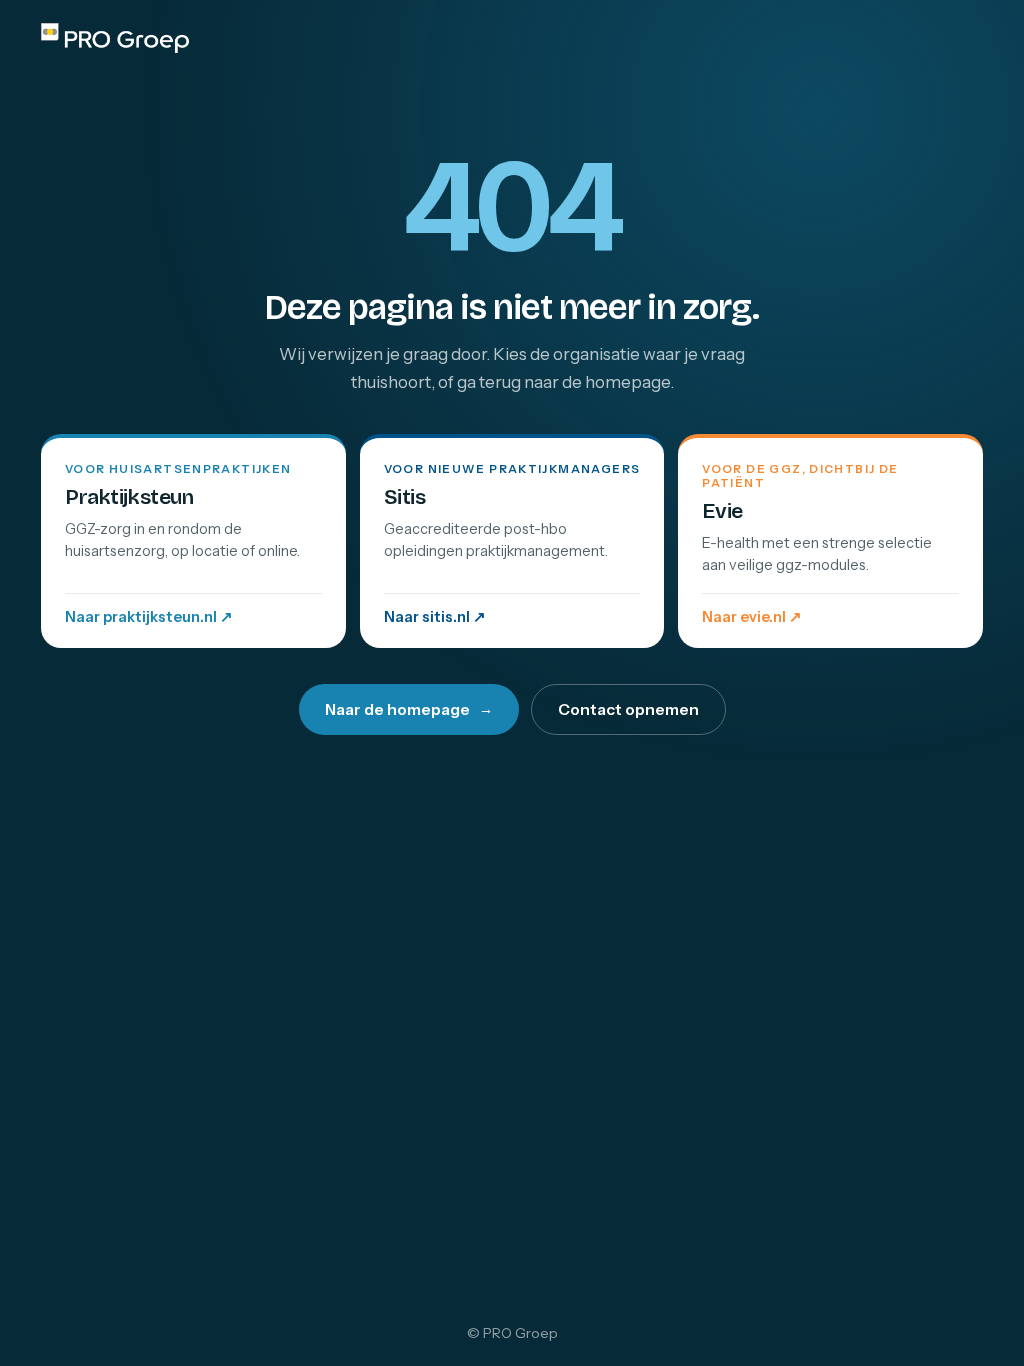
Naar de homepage (409, 709)
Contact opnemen (628, 709)
